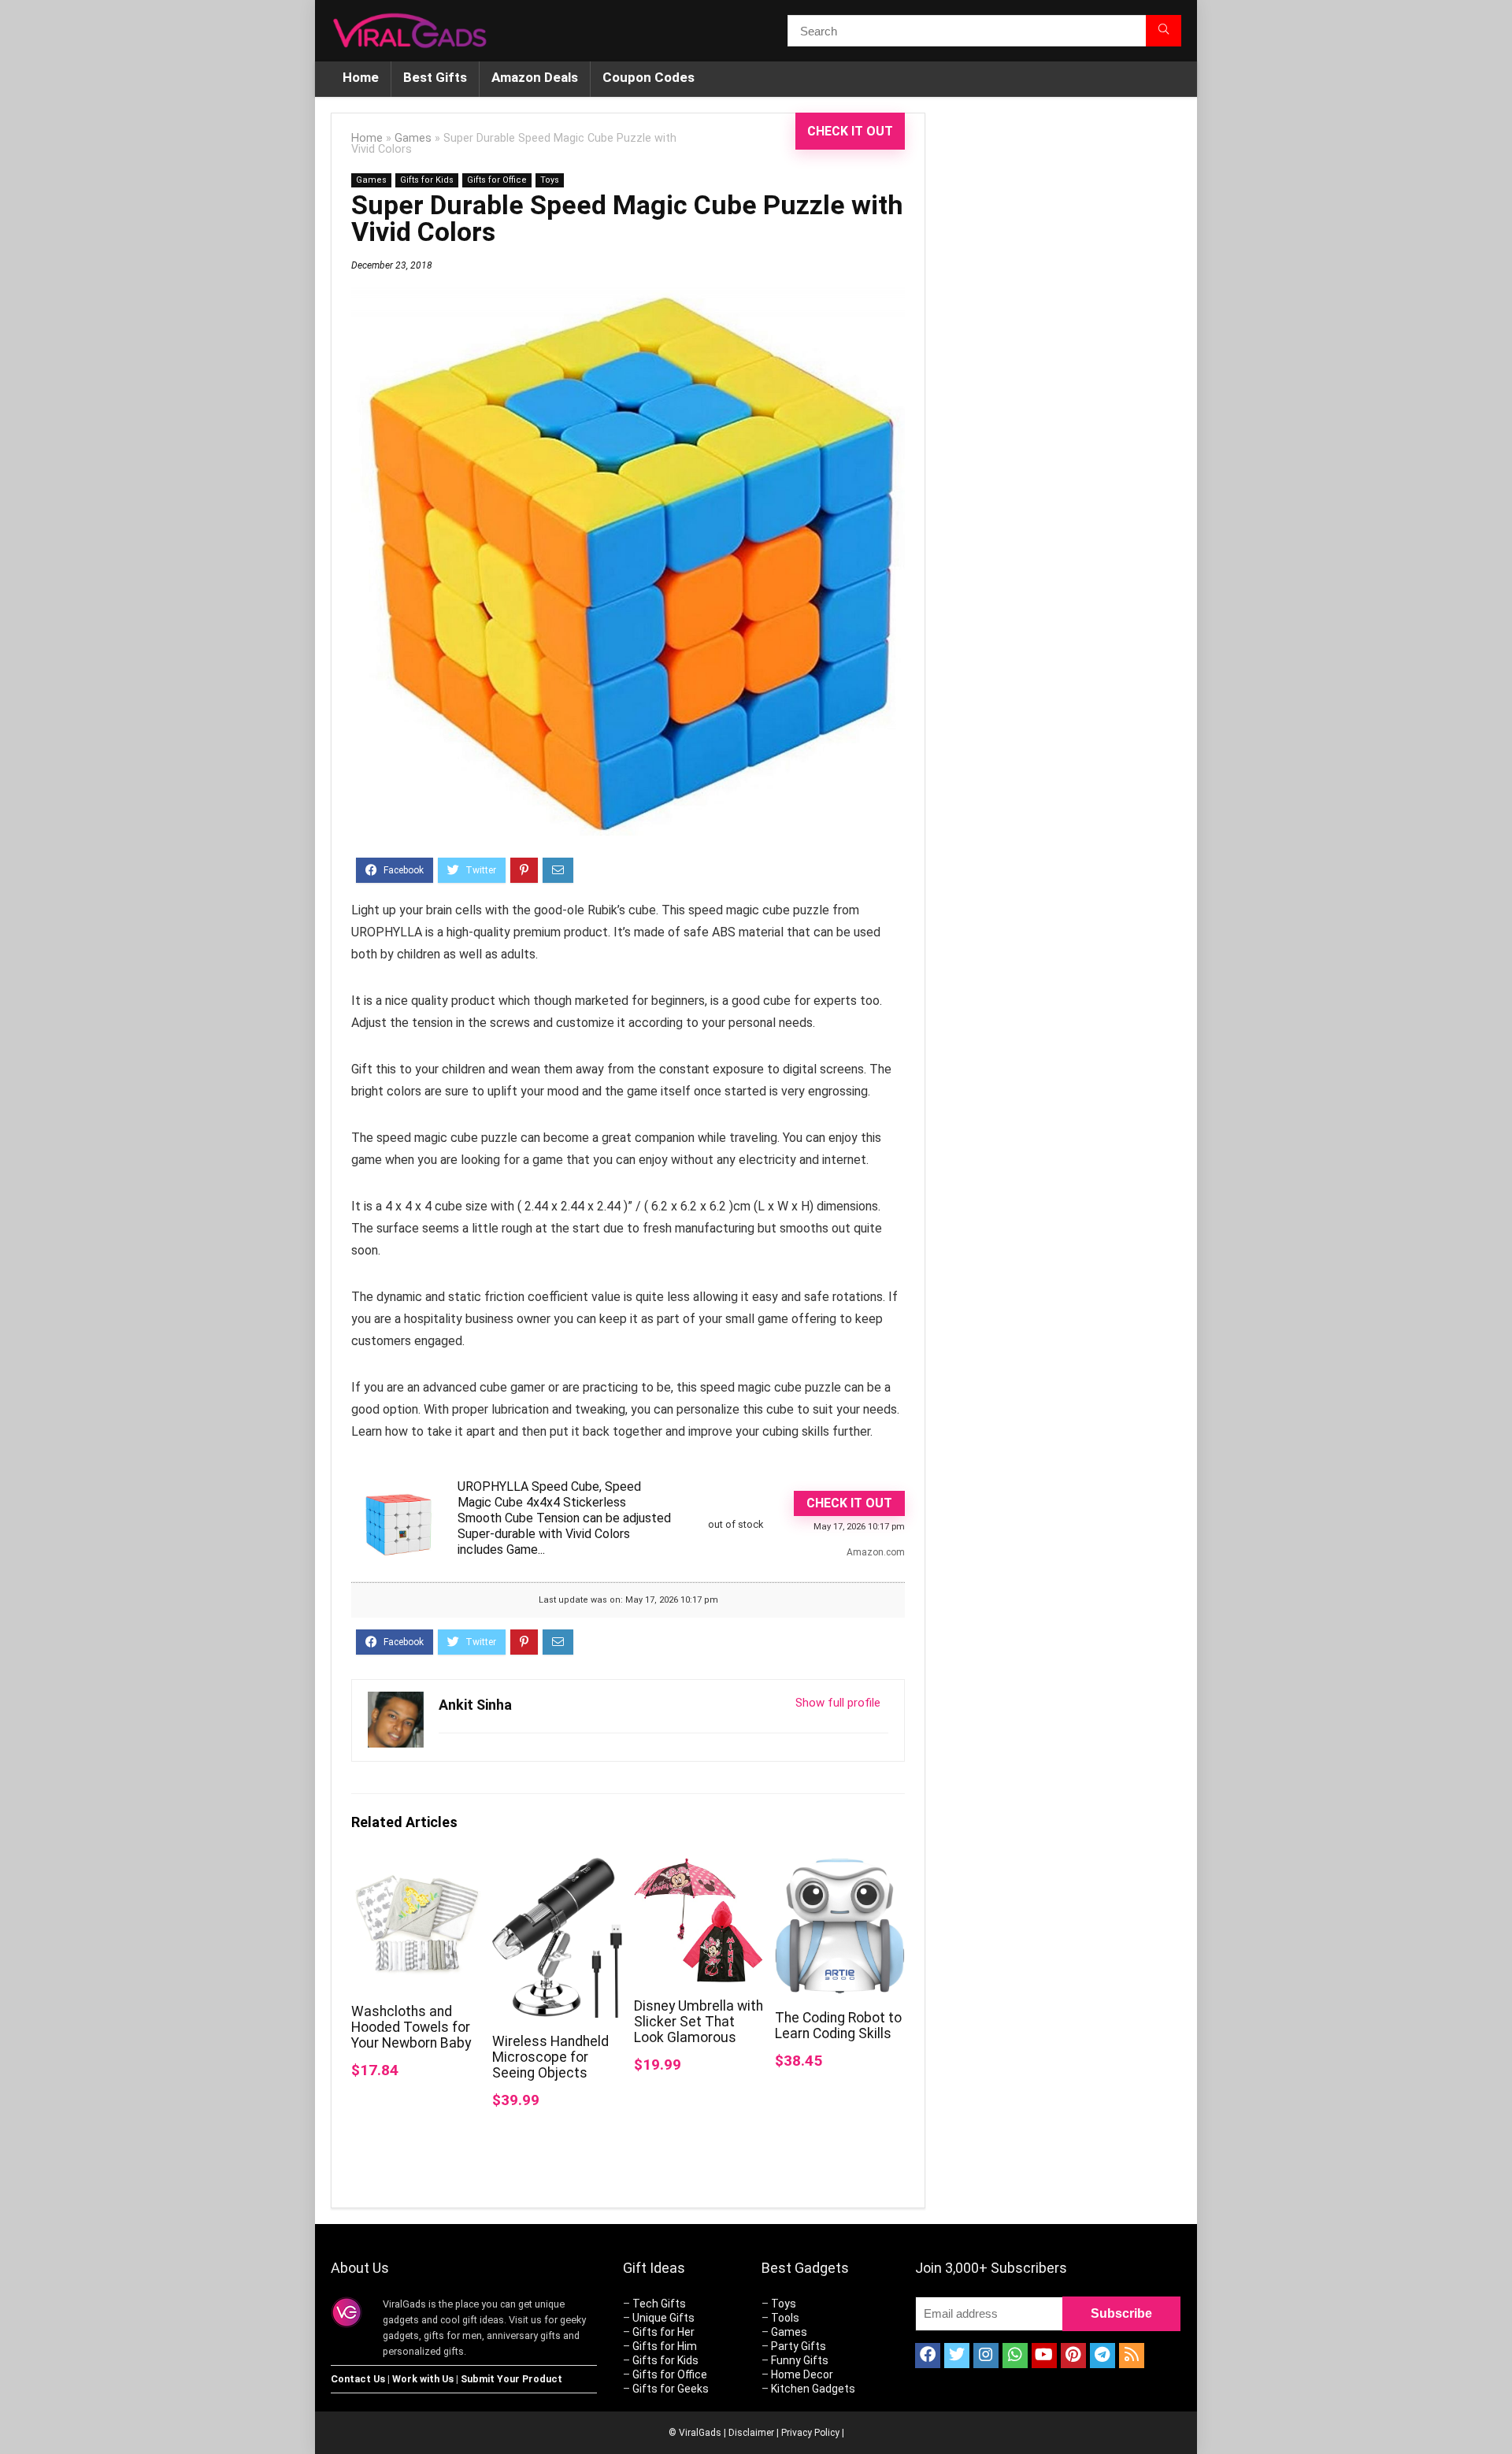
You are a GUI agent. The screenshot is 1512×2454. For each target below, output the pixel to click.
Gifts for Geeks (671, 2389)
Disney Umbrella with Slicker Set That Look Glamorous (699, 2022)
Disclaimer (751, 2433)
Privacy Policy (810, 2433)
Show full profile (838, 1703)
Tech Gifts (659, 2304)
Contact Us (358, 2379)
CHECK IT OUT (850, 131)
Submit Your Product (511, 2379)
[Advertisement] (1063, 376)
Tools (785, 2318)
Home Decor (802, 2374)
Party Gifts (799, 2346)
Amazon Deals (535, 77)
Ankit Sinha (475, 1705)
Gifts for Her (663, 2332)
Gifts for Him (665, 2346)
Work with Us (423, 2379)
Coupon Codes (649, 77)
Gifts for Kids (427, 180)
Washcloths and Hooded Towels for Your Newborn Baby (411, 2027)
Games (413, 138)
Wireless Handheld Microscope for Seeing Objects (550, 2057)
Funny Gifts (800, 2360)
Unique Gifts (663, 2318)
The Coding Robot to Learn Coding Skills (838, 2026)
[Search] (1164, 31)
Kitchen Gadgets (813, 2389)
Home (361, 77)
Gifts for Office (497, 180)
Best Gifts (435, 77)
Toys (550, 180)
